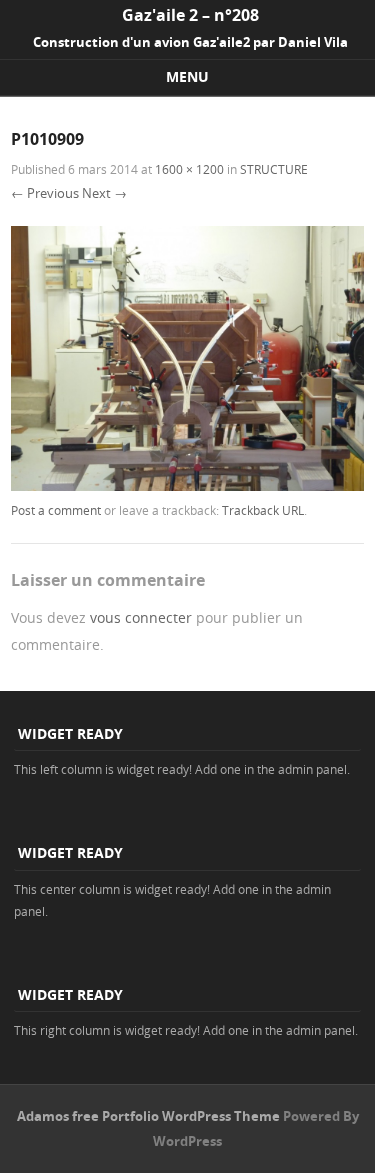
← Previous (45, 193)
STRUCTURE (274, 169)
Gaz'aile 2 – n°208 (190, 15)
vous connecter (141, 617)
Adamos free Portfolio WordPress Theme (148, 1116)
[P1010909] (187, 485)
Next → (104, 193)
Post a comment (56, 510)
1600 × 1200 (189, 169)
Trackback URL (263, 510)
